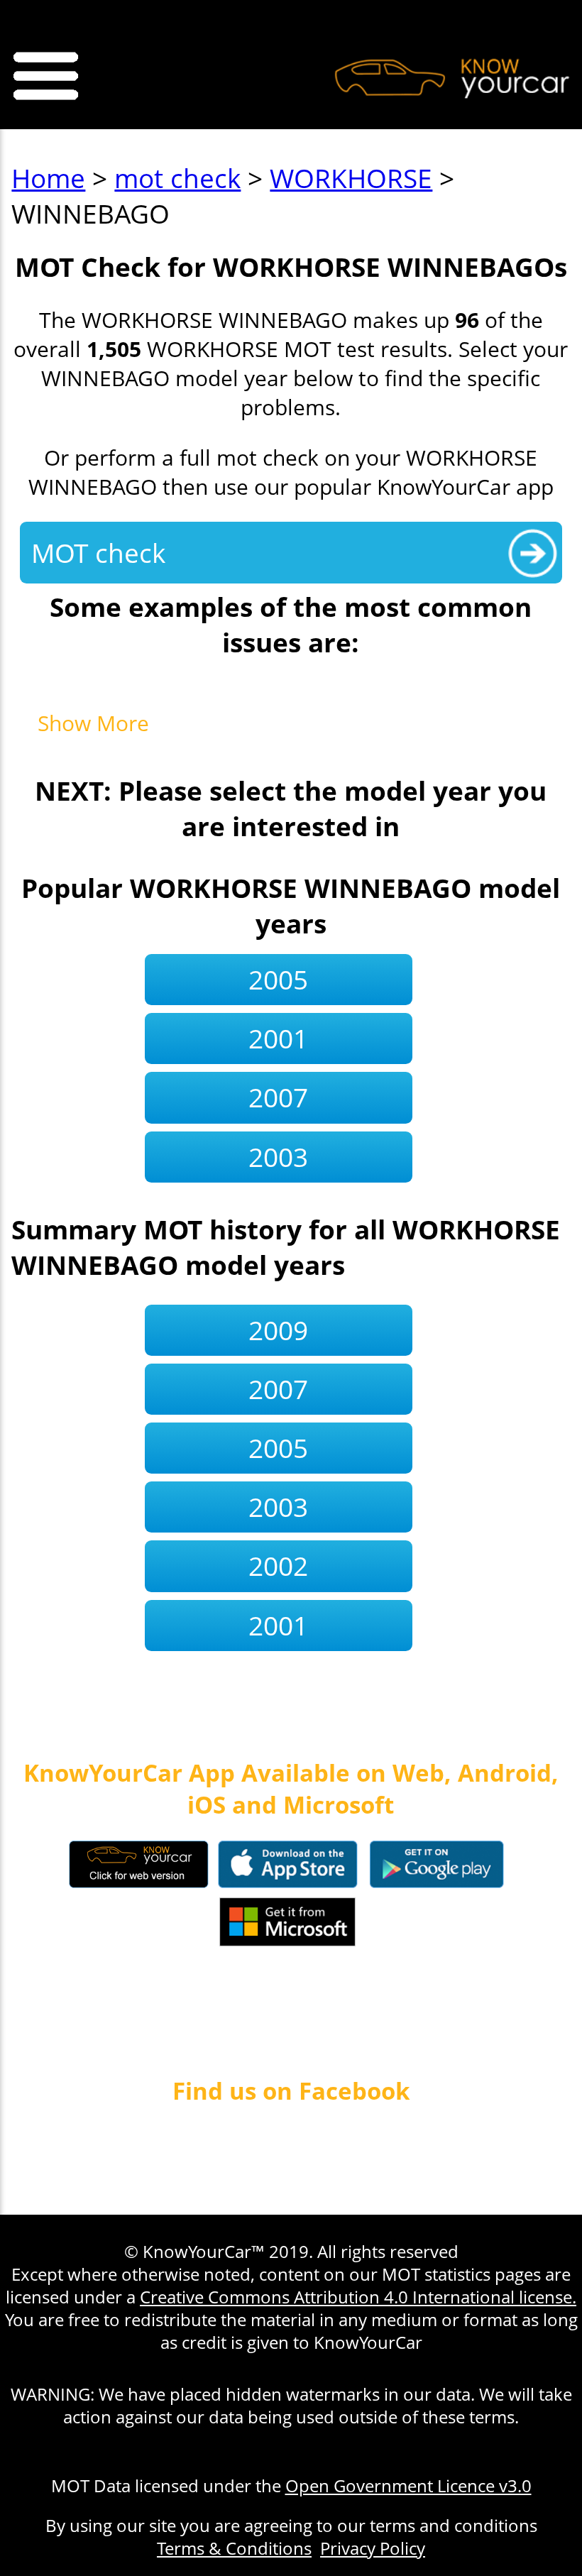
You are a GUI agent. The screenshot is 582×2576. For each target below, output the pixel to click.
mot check (177, 178)
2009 (278, 1330)
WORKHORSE (351, 178)
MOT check (98, 553)
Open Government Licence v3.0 (408, 2486)
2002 (278, 1566)
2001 (278, 1038)
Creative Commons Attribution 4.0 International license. (358, 2297)
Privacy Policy (373, 2548)
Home (48, 178)
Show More (93, 723)
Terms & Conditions (234, 2548)
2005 (278, 980)
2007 (278, 1097)
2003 (278, 1157)
